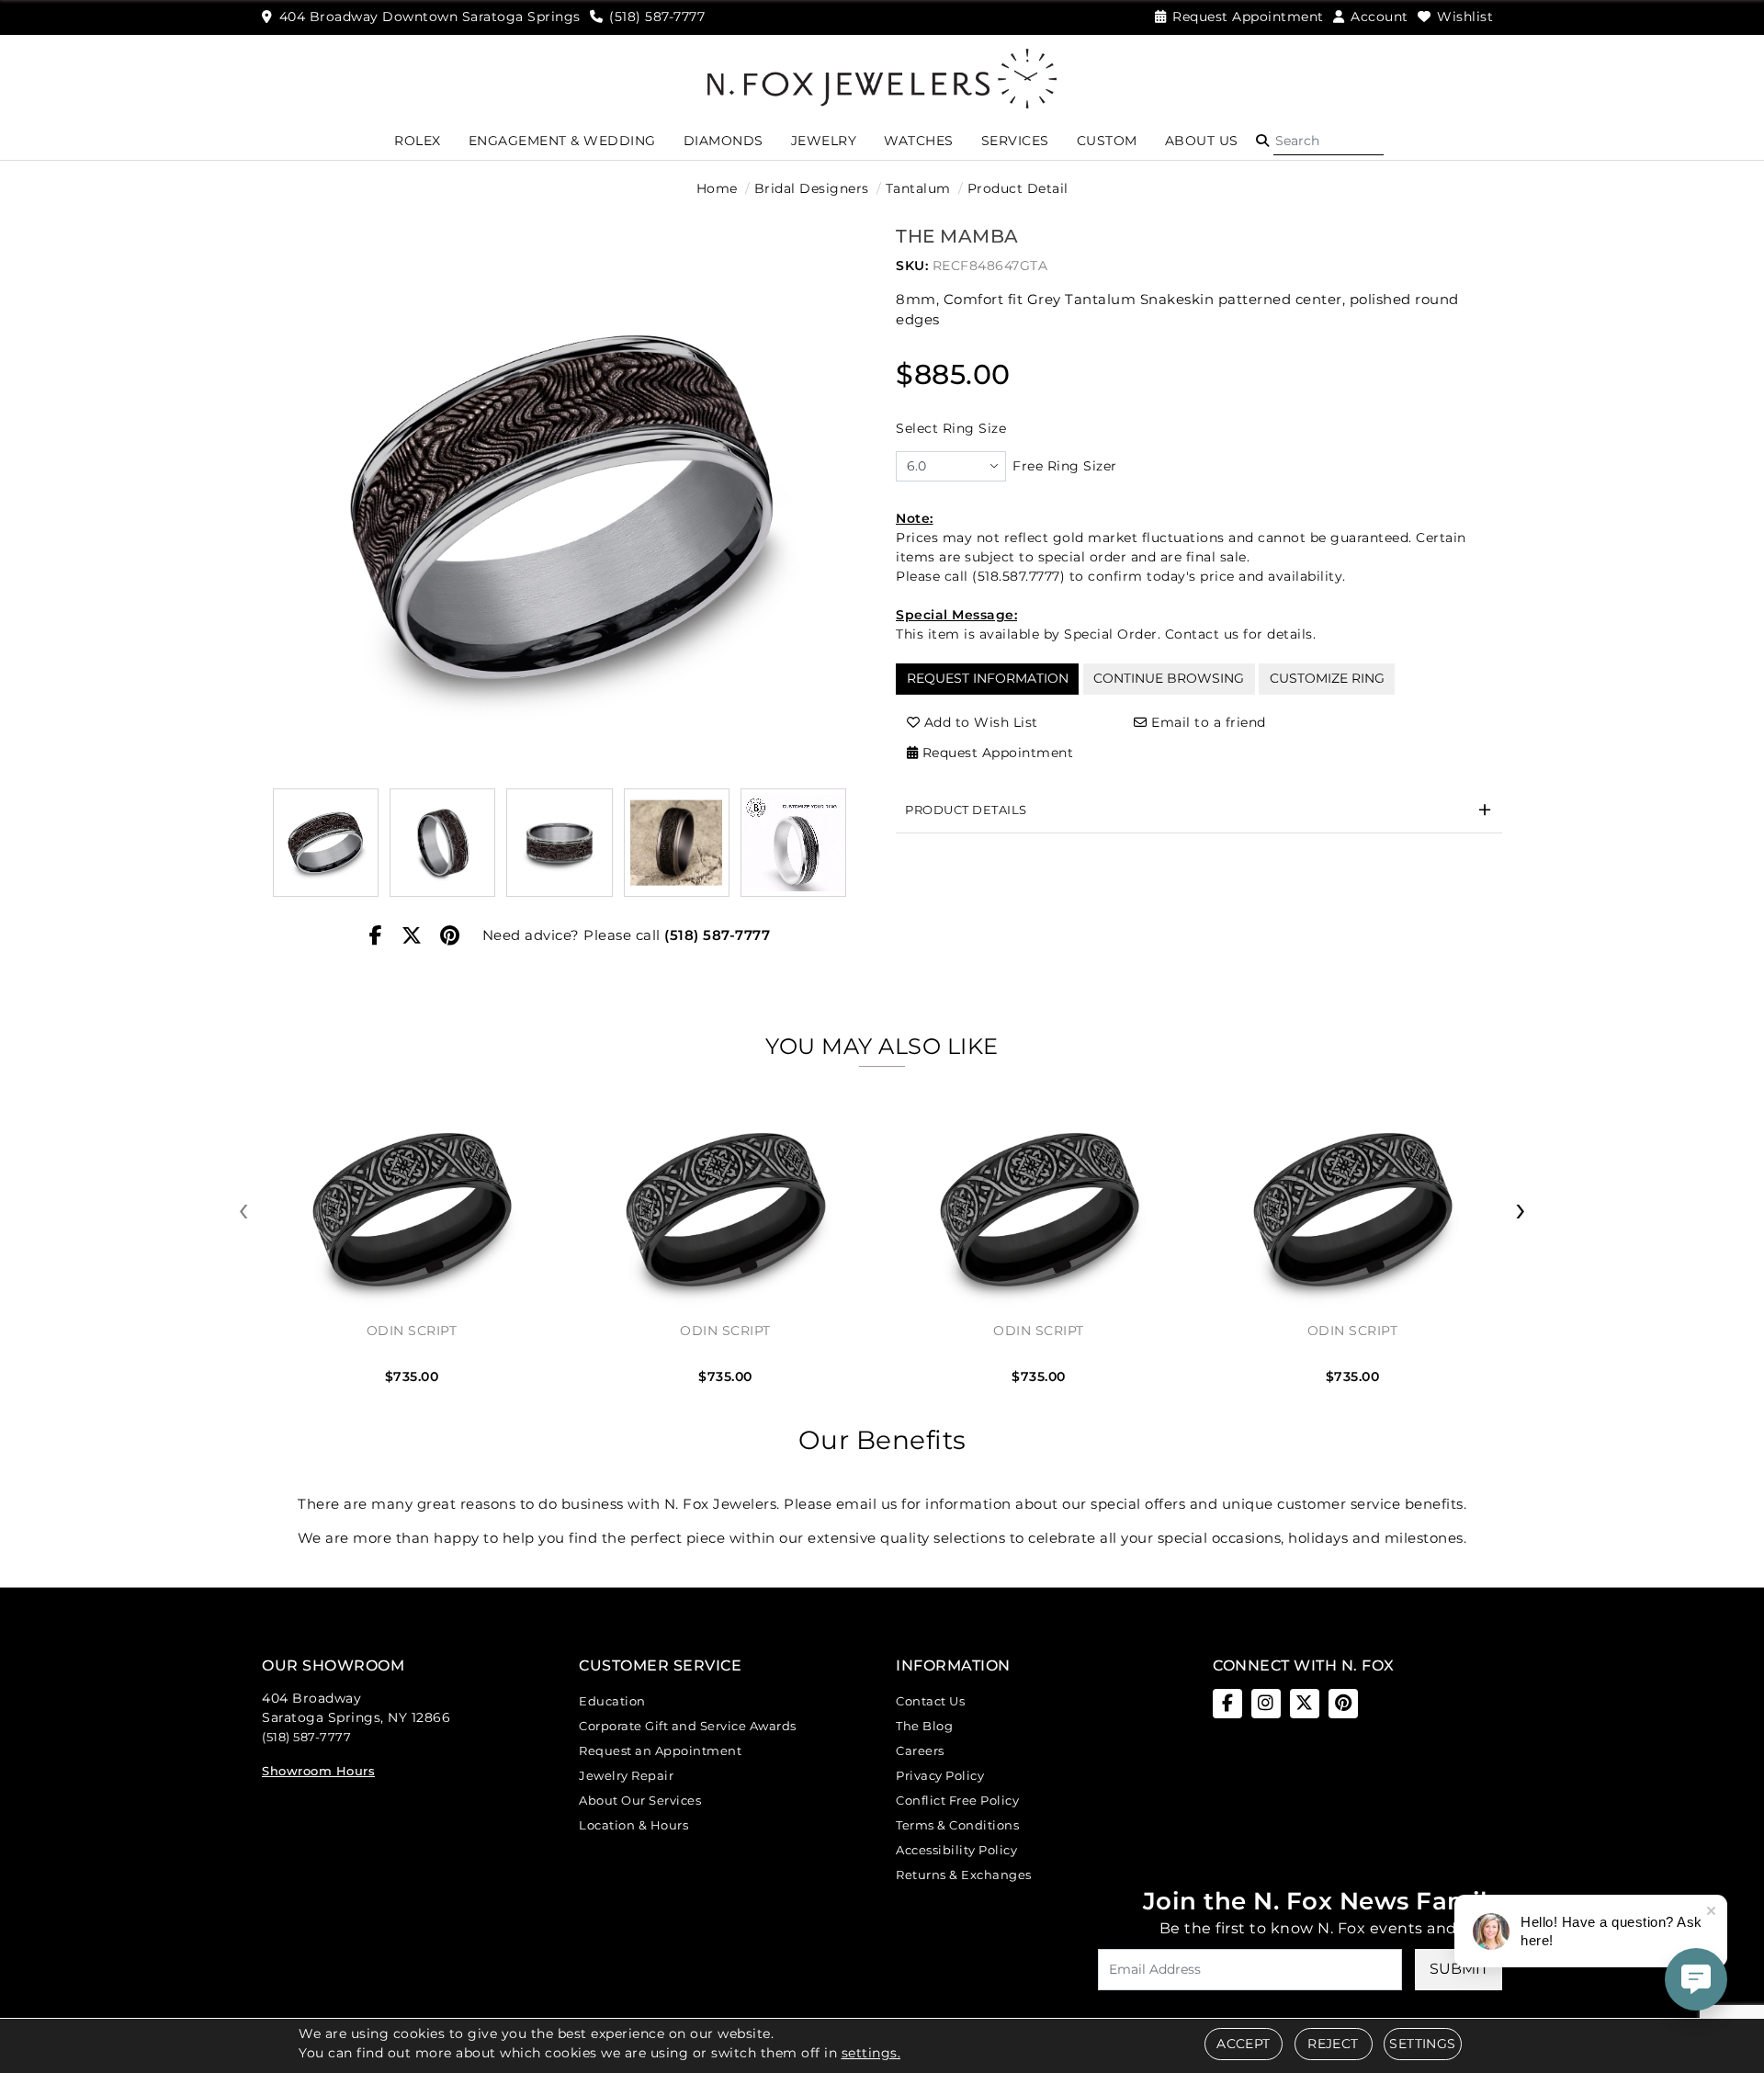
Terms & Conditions (957, 1825)
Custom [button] (1107, 141)
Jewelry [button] (824, 141)
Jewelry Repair (626, 1775)
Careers (920, 1750)
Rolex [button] (418, 141)
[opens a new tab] (1227, 1704)
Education (612, 1701)
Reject (1333, 2044)
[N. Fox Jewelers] (882, 77)
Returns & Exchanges (964, 1875)
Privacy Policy (940, 1775)
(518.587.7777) (1018, 576)
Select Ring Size (951, 428)
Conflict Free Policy (957, 1800)
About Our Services (640, 1800)
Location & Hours (633, 1825)
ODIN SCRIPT (412, 1331)
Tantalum (918, 188)
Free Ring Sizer (1065, 466)
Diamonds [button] (724, 141)
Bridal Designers (812, 188)
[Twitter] (412, 936)
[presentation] (243, 1210)
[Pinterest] (450, 936)
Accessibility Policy (956, 1850)
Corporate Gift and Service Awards (688, 1726)
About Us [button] (1202, 141)
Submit (1459, 1969)
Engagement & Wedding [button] (562, 141)
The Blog (924, 1726)
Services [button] (1015, 141)
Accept (1243, 2044)
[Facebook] (376, 936)
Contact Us (930, 1701)
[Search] (1329, 141)
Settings (1422, 2044)
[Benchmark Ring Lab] (793, 842)
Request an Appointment (660, 1750)
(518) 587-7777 (717, 935)
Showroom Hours (318, 1771)
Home (717, 188)
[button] (1262, 141)
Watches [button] (919, 141)
